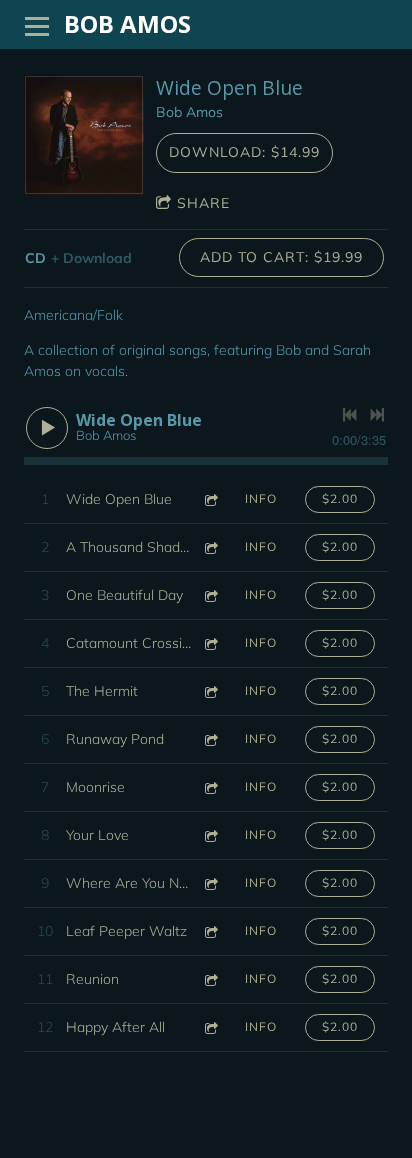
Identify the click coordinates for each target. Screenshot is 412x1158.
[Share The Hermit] (210, 691)
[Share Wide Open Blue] (210, 499)
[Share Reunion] (210, 979)
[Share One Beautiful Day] (210, 595)
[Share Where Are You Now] (210, 883)
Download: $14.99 (244, 152)
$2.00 (340, 498)
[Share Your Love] (210, 835)
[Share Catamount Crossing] (210, 643)
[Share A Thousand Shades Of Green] (210, 547)
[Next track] (377, 415)
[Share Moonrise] (210, 787)
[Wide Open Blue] (84, 135)
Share (203, 203)
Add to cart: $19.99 (281, 257)
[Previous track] (350, 415)
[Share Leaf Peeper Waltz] (210, 931)
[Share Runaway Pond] (210, 739)
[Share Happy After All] (210, 1027)
